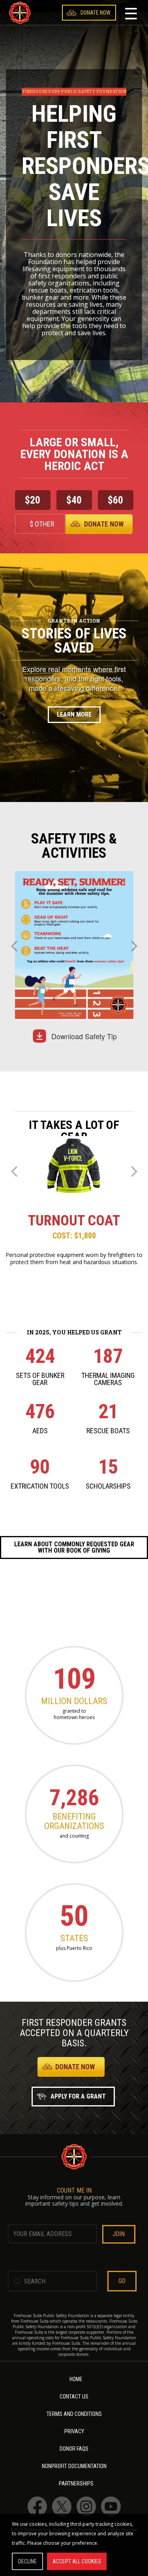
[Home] (20, 13)
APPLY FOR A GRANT (78, 2096)
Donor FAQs (74, 2449)
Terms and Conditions (74, 2414)
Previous (14, 949)
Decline (27, 2561)
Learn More (74, 714)
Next (134, 949)
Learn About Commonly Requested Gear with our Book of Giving (74, 1547)
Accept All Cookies (77, 2561)
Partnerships (76, 2484)
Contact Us (74, 2397)
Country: (90, 22)
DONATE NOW (75, 2067)
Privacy (74, 2432)
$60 (115, 500)
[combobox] (107, 22)
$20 (33, 500)
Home (76, 2379)
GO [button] (122, 2281)
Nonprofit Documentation (74, 2466)
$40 (74, 500)
